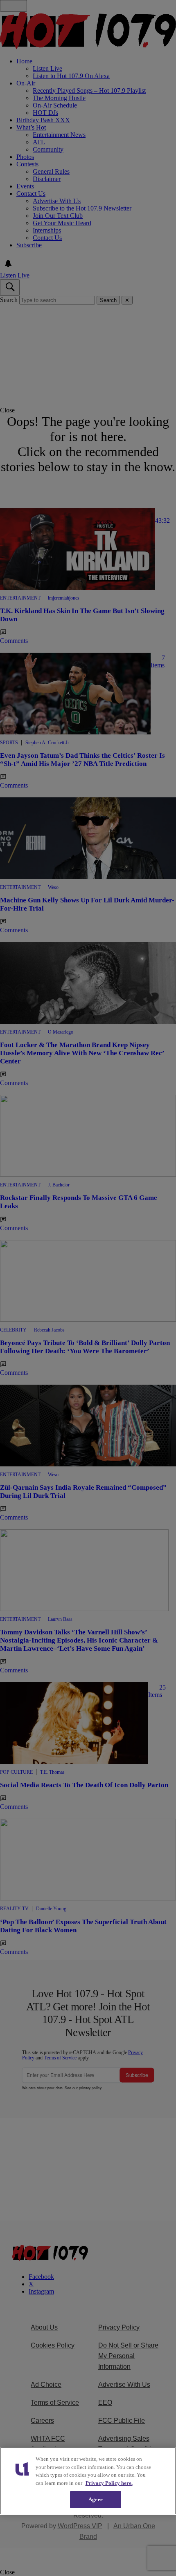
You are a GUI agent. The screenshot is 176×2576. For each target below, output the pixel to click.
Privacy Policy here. (109, 2483)
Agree (96, 2499)
